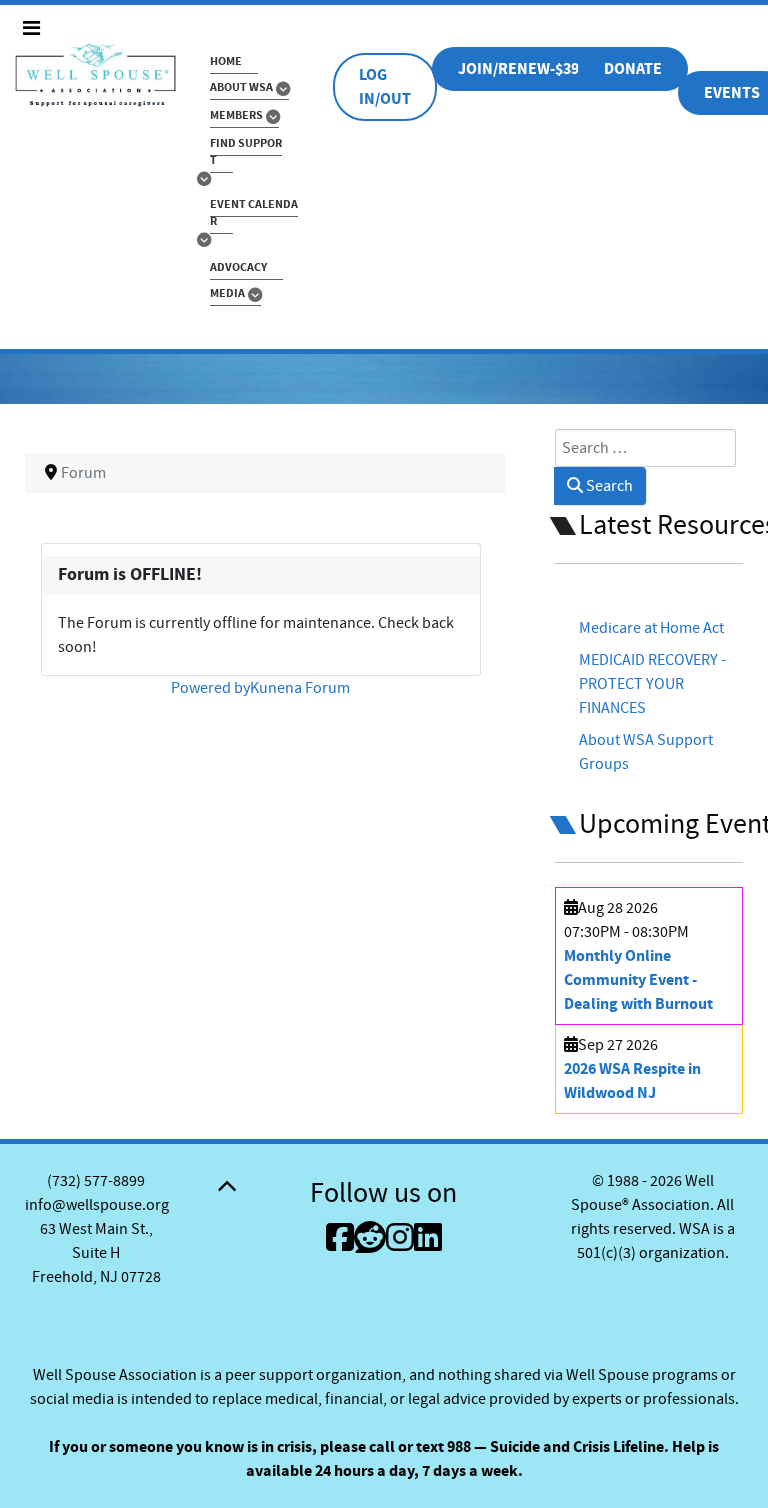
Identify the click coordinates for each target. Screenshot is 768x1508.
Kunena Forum (300, 688)
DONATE (633, 69)
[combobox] (645, 448)
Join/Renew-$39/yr (530, 69)
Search (608, 486)
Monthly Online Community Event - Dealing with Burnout (638, 980)
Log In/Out (385, 87)
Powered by (210, 688)
